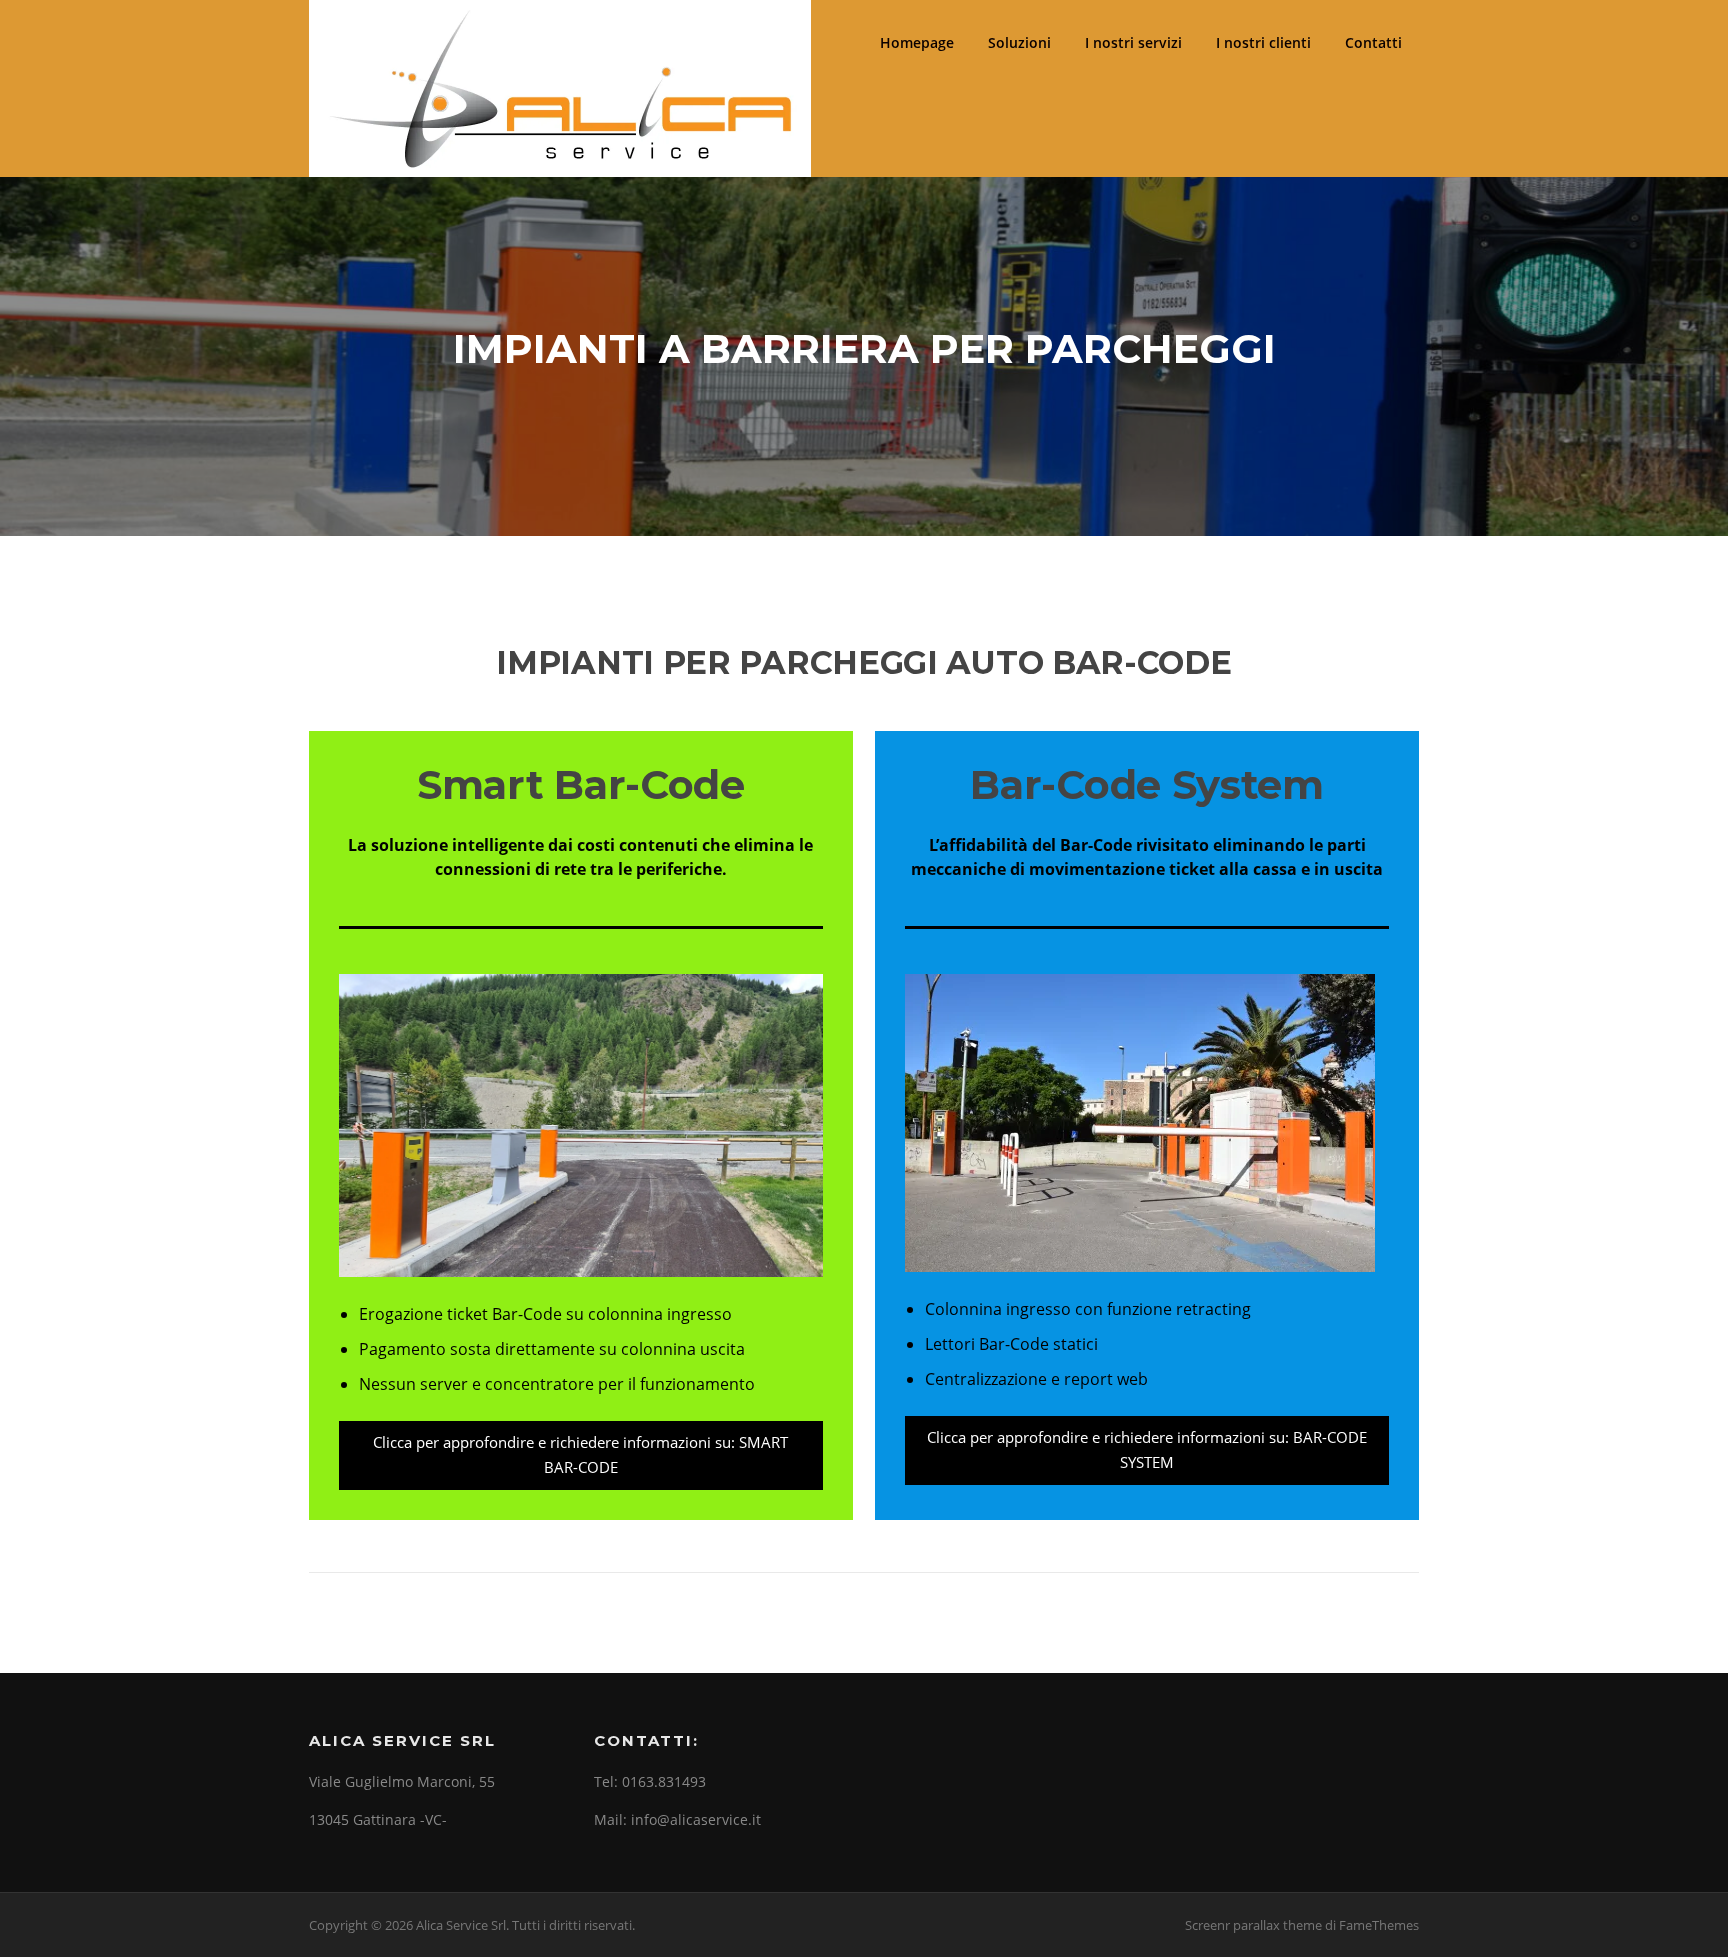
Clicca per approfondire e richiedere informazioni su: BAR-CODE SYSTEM (1147, 1450)
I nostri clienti (1263, 42)
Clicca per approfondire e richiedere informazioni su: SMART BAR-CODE (580, 1455)
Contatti (1373, 42)
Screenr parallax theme (1253, 1925)
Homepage (917, 42)
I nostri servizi (1133, 42)
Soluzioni (1019, 42)
